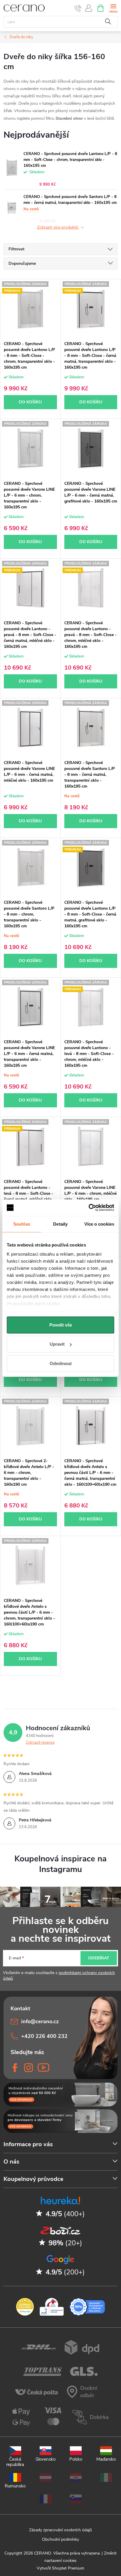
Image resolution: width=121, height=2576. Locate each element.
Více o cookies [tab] (99, 1224)
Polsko (76, 2459)
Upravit (57, 1344)
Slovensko (46, 2459)
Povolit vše (61, 1325)
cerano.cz (28, 2068)
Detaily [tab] (60, 1224)
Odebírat (99, 1958)
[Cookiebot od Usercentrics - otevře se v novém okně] (89, 1208)
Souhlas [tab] (22, 1224)
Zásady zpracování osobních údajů (60, 2530)
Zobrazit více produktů (58, 228)
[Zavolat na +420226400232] (78, 8)
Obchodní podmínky (60, 2539)
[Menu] (113, 8)
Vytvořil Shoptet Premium (60, 2568)
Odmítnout (61, 1363)
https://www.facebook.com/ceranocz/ (15, 2068)
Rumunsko (15, 2486)
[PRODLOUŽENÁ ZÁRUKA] (30, 448)
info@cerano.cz (40, 2021)
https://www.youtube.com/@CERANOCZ (42, 2068)
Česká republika (15, 2462)
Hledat (108, 22)
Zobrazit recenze (40, 1743)
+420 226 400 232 (44, 2036)
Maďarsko (106, 2459)
